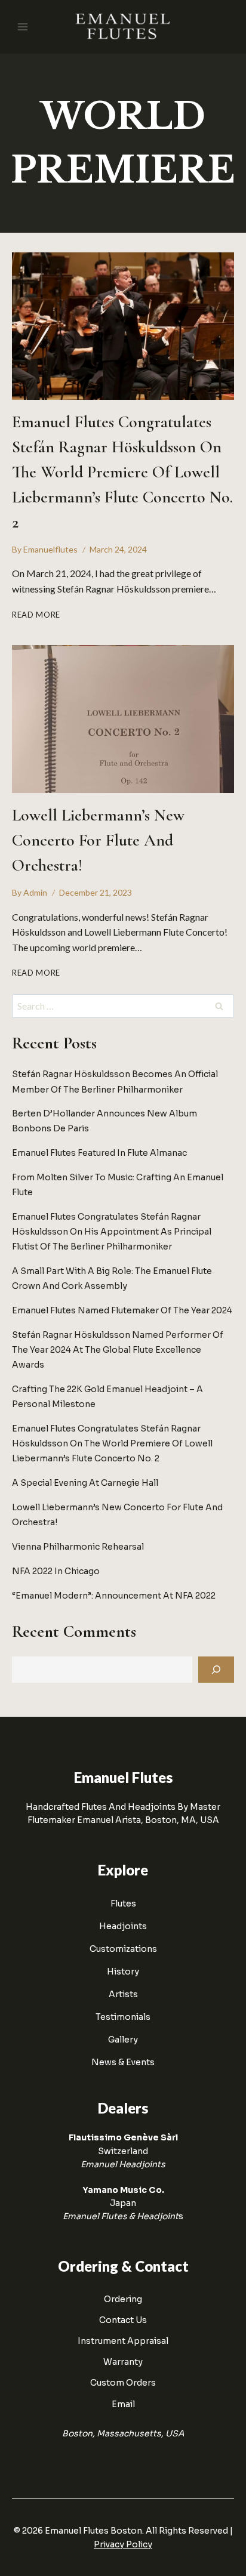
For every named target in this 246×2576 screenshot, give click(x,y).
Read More (36, 615)
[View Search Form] (224, 27)
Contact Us (123, 2320)
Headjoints (123, 1926)
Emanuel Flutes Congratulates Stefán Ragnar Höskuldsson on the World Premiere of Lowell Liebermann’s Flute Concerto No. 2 (122, 472)
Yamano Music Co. (123, 2190)
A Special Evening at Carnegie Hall (85, 1483)
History (123, 1972)
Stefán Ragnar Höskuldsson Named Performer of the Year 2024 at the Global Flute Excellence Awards (118, 1350)
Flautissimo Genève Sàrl (123, 2137)
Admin (35, 892)
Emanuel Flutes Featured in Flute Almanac (99, 1153)
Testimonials (123, 2017)
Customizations (123, 1949)
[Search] (216, 1670)
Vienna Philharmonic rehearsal (78, 1547)
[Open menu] (23, 27)
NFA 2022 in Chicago (56, 1571)
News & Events (123, 2062)
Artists (123, 1994)
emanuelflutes (50, 549)
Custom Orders (123, 2383)
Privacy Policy (123, 2544)
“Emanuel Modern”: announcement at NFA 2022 (114, 1596)
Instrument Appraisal (123, 2341)
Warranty (123, 2362)
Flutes (123, 1904)
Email (123, 2404)
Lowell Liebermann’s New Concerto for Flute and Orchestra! (98, 840)
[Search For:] (123, 1007)
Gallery (123, 2040)
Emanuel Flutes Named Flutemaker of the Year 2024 (122, 1310)
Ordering (123, 2299)
